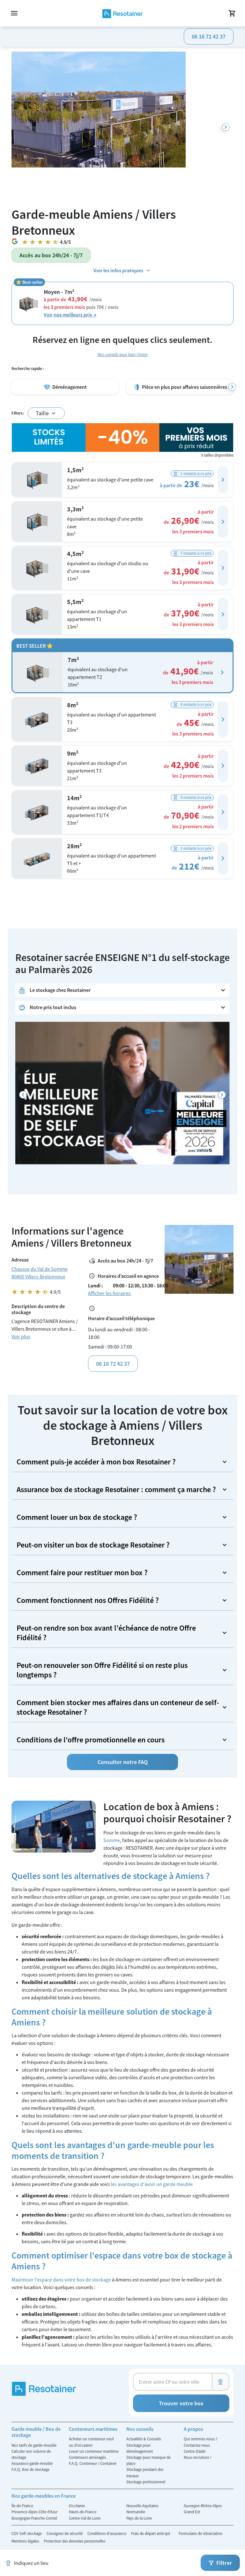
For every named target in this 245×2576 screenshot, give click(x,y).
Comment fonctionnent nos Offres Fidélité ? (88, 1600)
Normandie (136, 2512)
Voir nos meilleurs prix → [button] (70, 315)
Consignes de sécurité (65, 2533)
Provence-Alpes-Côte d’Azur (34, 2512)
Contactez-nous (197, 2445)
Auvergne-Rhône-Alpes (203, 2506)
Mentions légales (26, 2541)
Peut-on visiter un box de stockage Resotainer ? (93, 1545)
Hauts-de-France (83, 2512)
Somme (112, 1840)
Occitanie (77, 2506)
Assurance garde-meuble (32, 2463)
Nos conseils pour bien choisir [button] (123, 354)
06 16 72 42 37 (209, 36)
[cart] (232, 13)
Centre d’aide (195, 2451)
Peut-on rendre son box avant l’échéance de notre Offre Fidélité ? (106, 1633)
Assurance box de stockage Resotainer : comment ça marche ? (116, 1489)
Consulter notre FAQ (123, 1762)
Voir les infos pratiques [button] (118, 270)
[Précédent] (23, 1095)
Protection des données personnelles (74, 2541)
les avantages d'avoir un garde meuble (151, 2184)
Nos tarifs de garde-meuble (34, 2445)
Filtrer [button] (224, 2563)
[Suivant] (226, 127)
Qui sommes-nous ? (200, 2439)
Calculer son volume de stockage (31, 2454)
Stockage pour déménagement (140, 2448)
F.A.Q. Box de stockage (30, 2469)
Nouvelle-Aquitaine (142, 2506)
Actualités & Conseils (144, 2439)
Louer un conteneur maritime (94, 2451)
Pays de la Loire (139, 2518)
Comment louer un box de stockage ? (77, 1517)
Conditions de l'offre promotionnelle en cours (91, 1740)
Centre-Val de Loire (85, 2518)
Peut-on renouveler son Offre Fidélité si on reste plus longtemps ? (102, 1670)
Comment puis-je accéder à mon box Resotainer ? (96, 1462)
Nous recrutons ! (198, 2457)
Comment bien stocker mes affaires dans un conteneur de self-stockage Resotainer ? (118, 1707)
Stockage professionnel (146, 2482)
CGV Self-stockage (27, 2533)
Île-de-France (22, 2506)
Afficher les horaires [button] (109, 1293)
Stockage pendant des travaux (145, 2472)
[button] (223, 480)
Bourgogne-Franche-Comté (34, 2518)
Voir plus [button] (21, 1336)
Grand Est (192, 2512)
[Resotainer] (123, 13)
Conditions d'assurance (107, 2533)
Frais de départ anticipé (151, 2533)
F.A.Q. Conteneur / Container (93, 2463)
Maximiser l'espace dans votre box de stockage (61, 2280)
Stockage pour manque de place (148, 2460)
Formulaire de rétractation (200, 2533)
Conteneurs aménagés (87, 2457)
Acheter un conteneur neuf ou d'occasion (91, 2442)
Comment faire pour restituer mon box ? (82, 1573)
